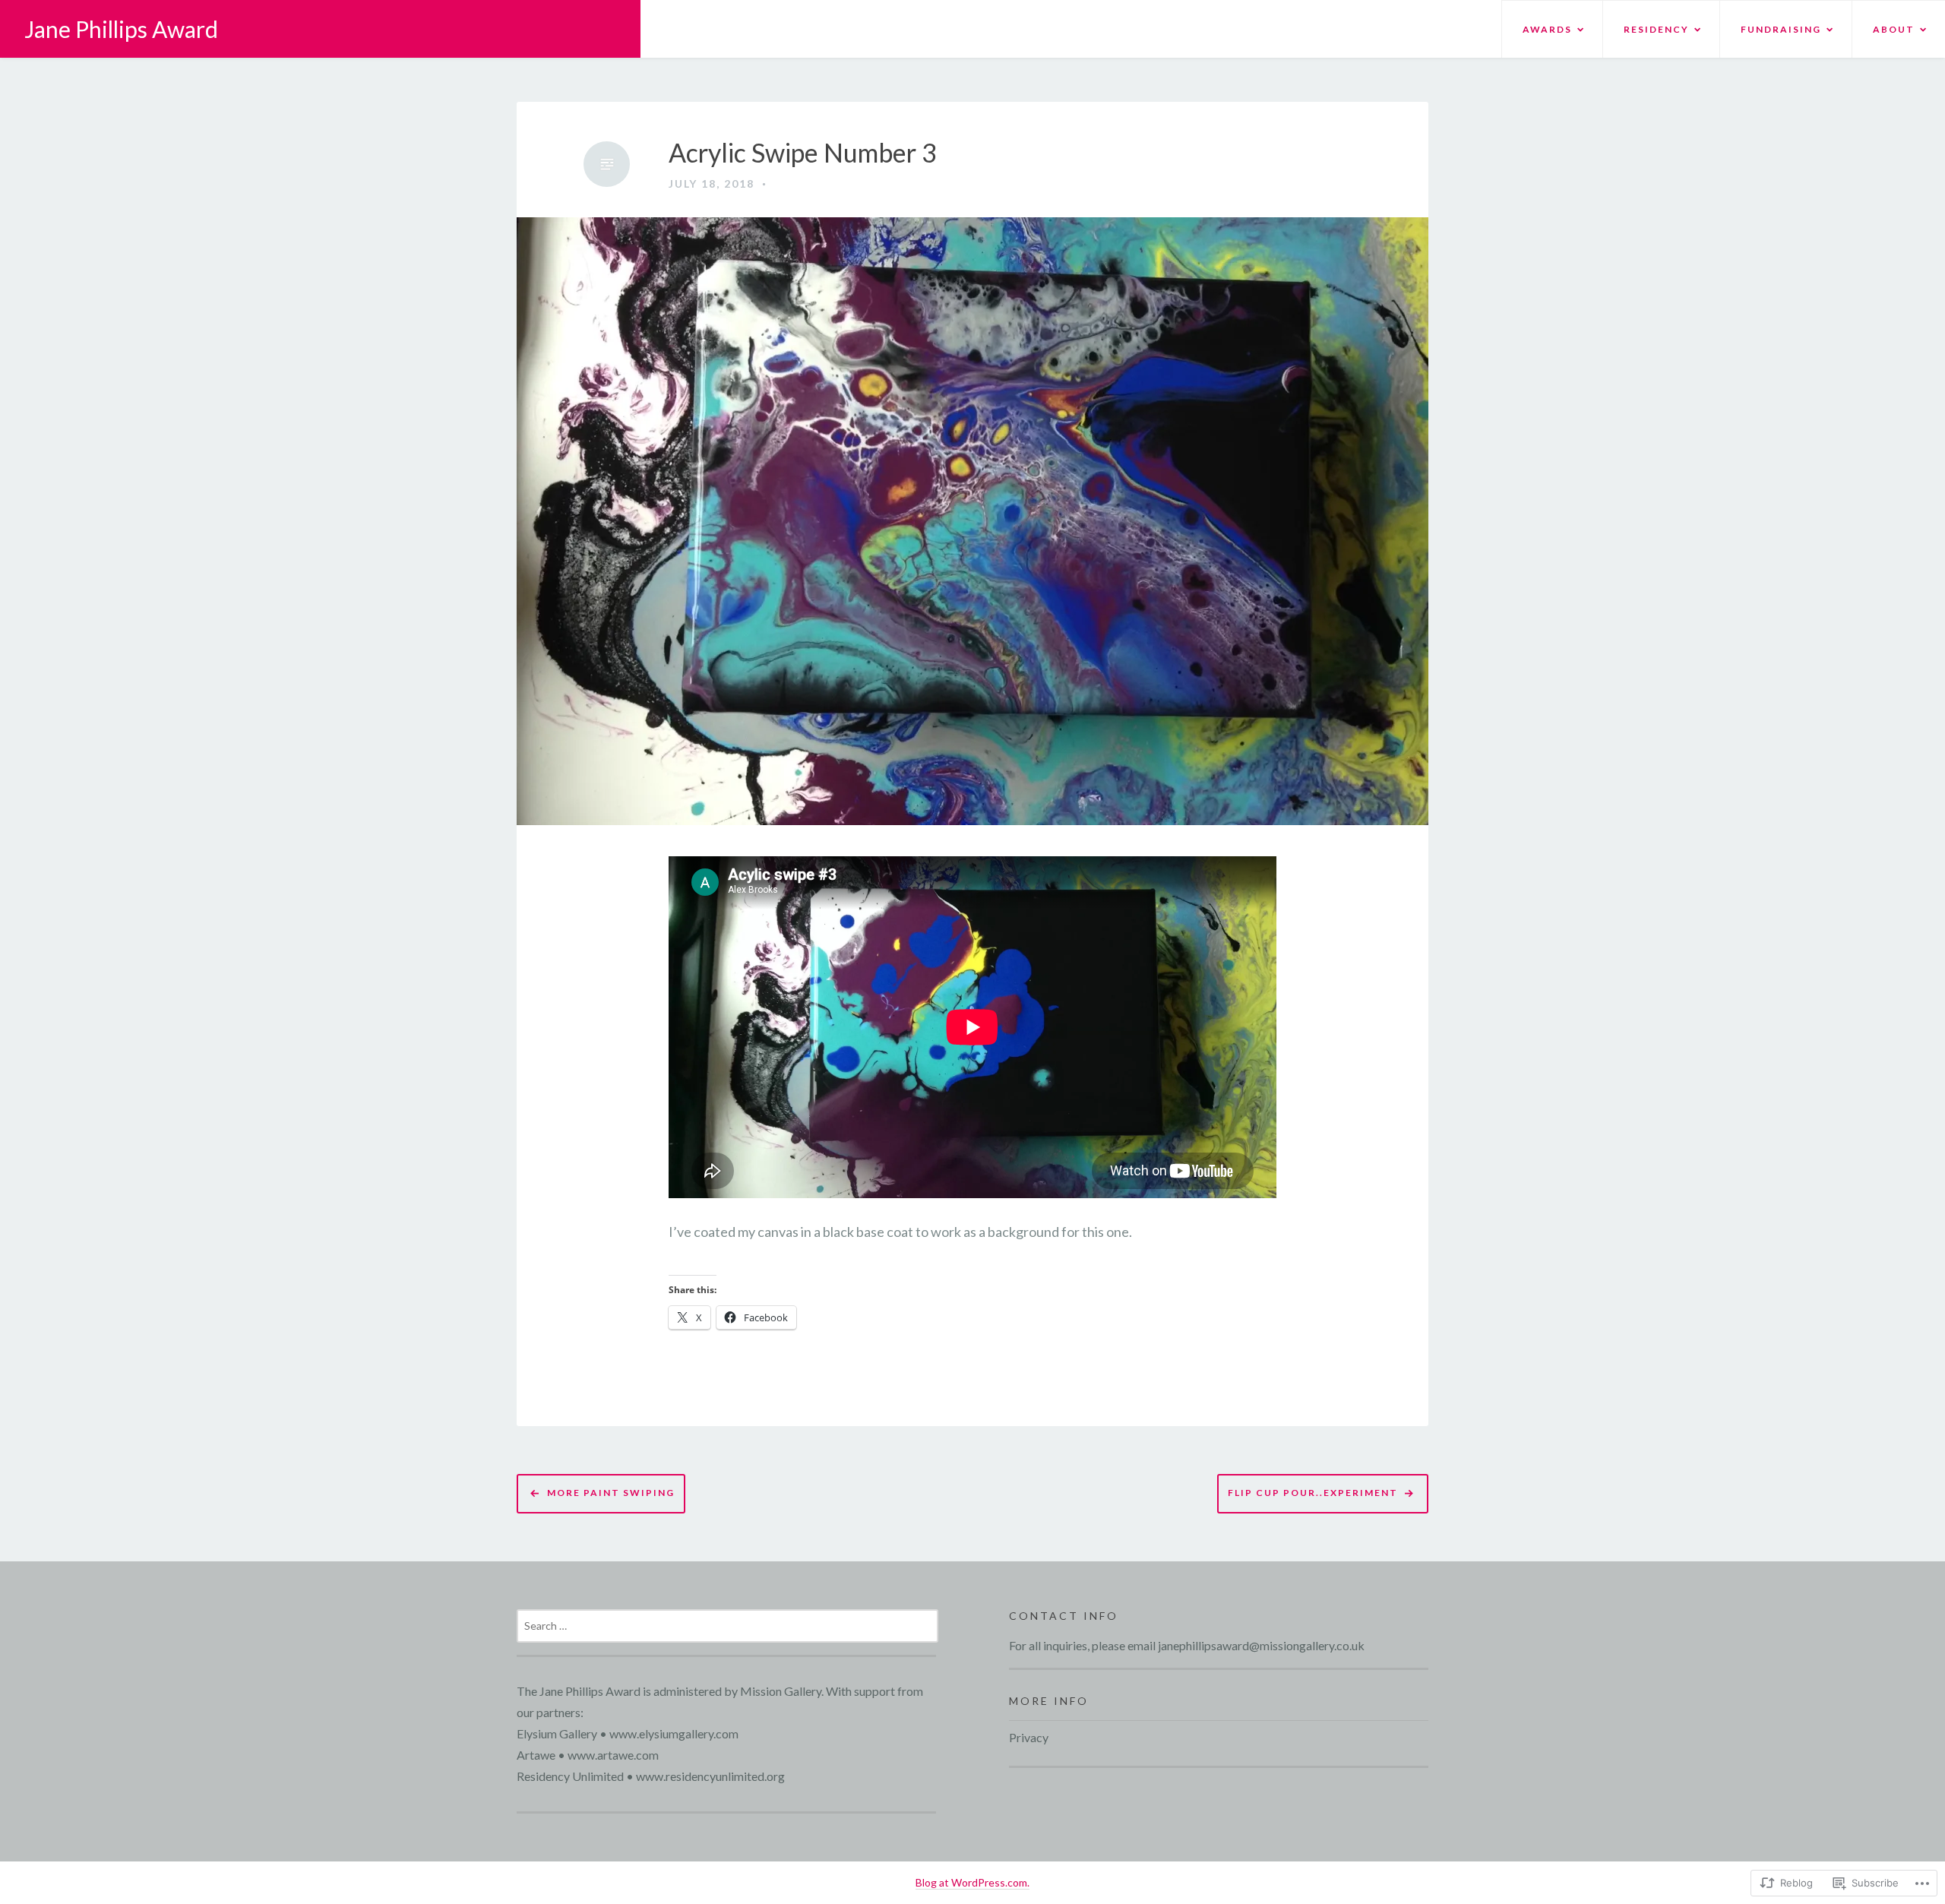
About (1894, 29)
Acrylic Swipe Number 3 (803, 153)
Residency (1656, 29)
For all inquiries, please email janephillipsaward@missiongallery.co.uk (1187, 1645)
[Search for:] (727, 1625)
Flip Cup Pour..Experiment (1313, 1493)
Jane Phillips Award (121, 29)
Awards (1547, 29)
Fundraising (1781, 29)
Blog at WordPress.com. (972, 1882)
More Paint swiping (611, 1493)
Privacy (1029, 1737)
